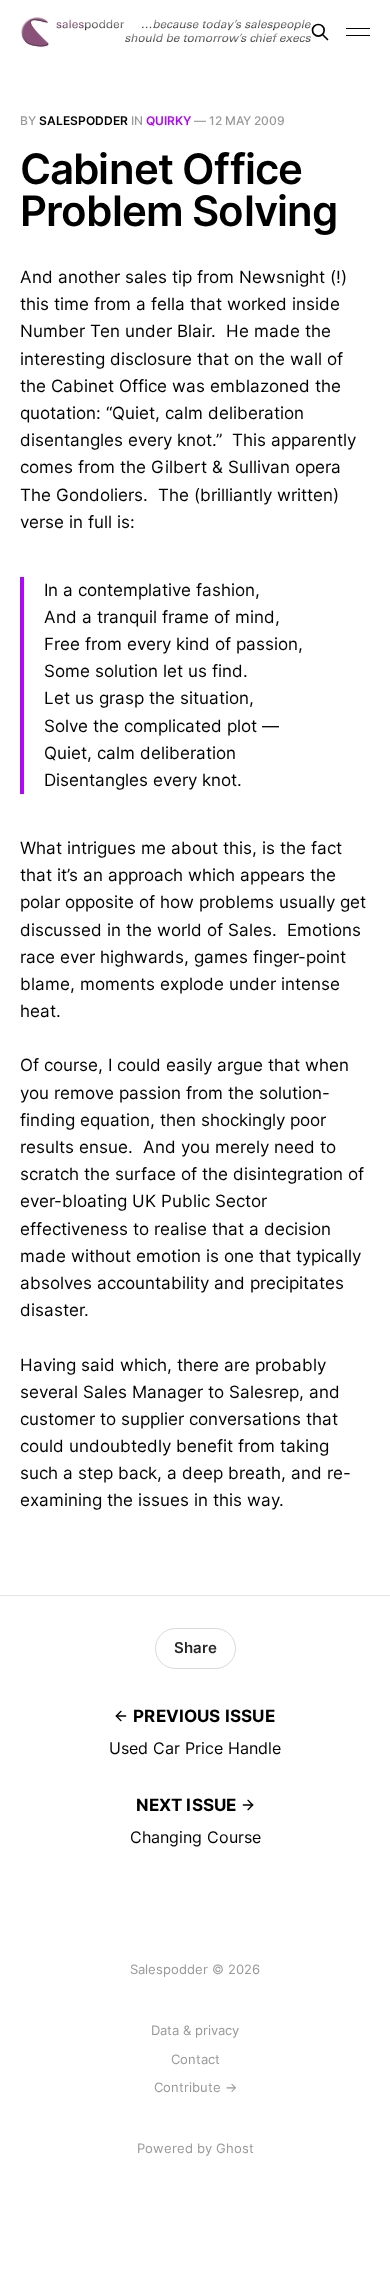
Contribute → (195, 2087)
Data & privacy (195, 2030)
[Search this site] (320, 32)
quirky (168, 120)
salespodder (83, 120)
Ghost (235, 2148)
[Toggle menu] (358, 32)
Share (195, 1647)
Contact (195, 2059)
